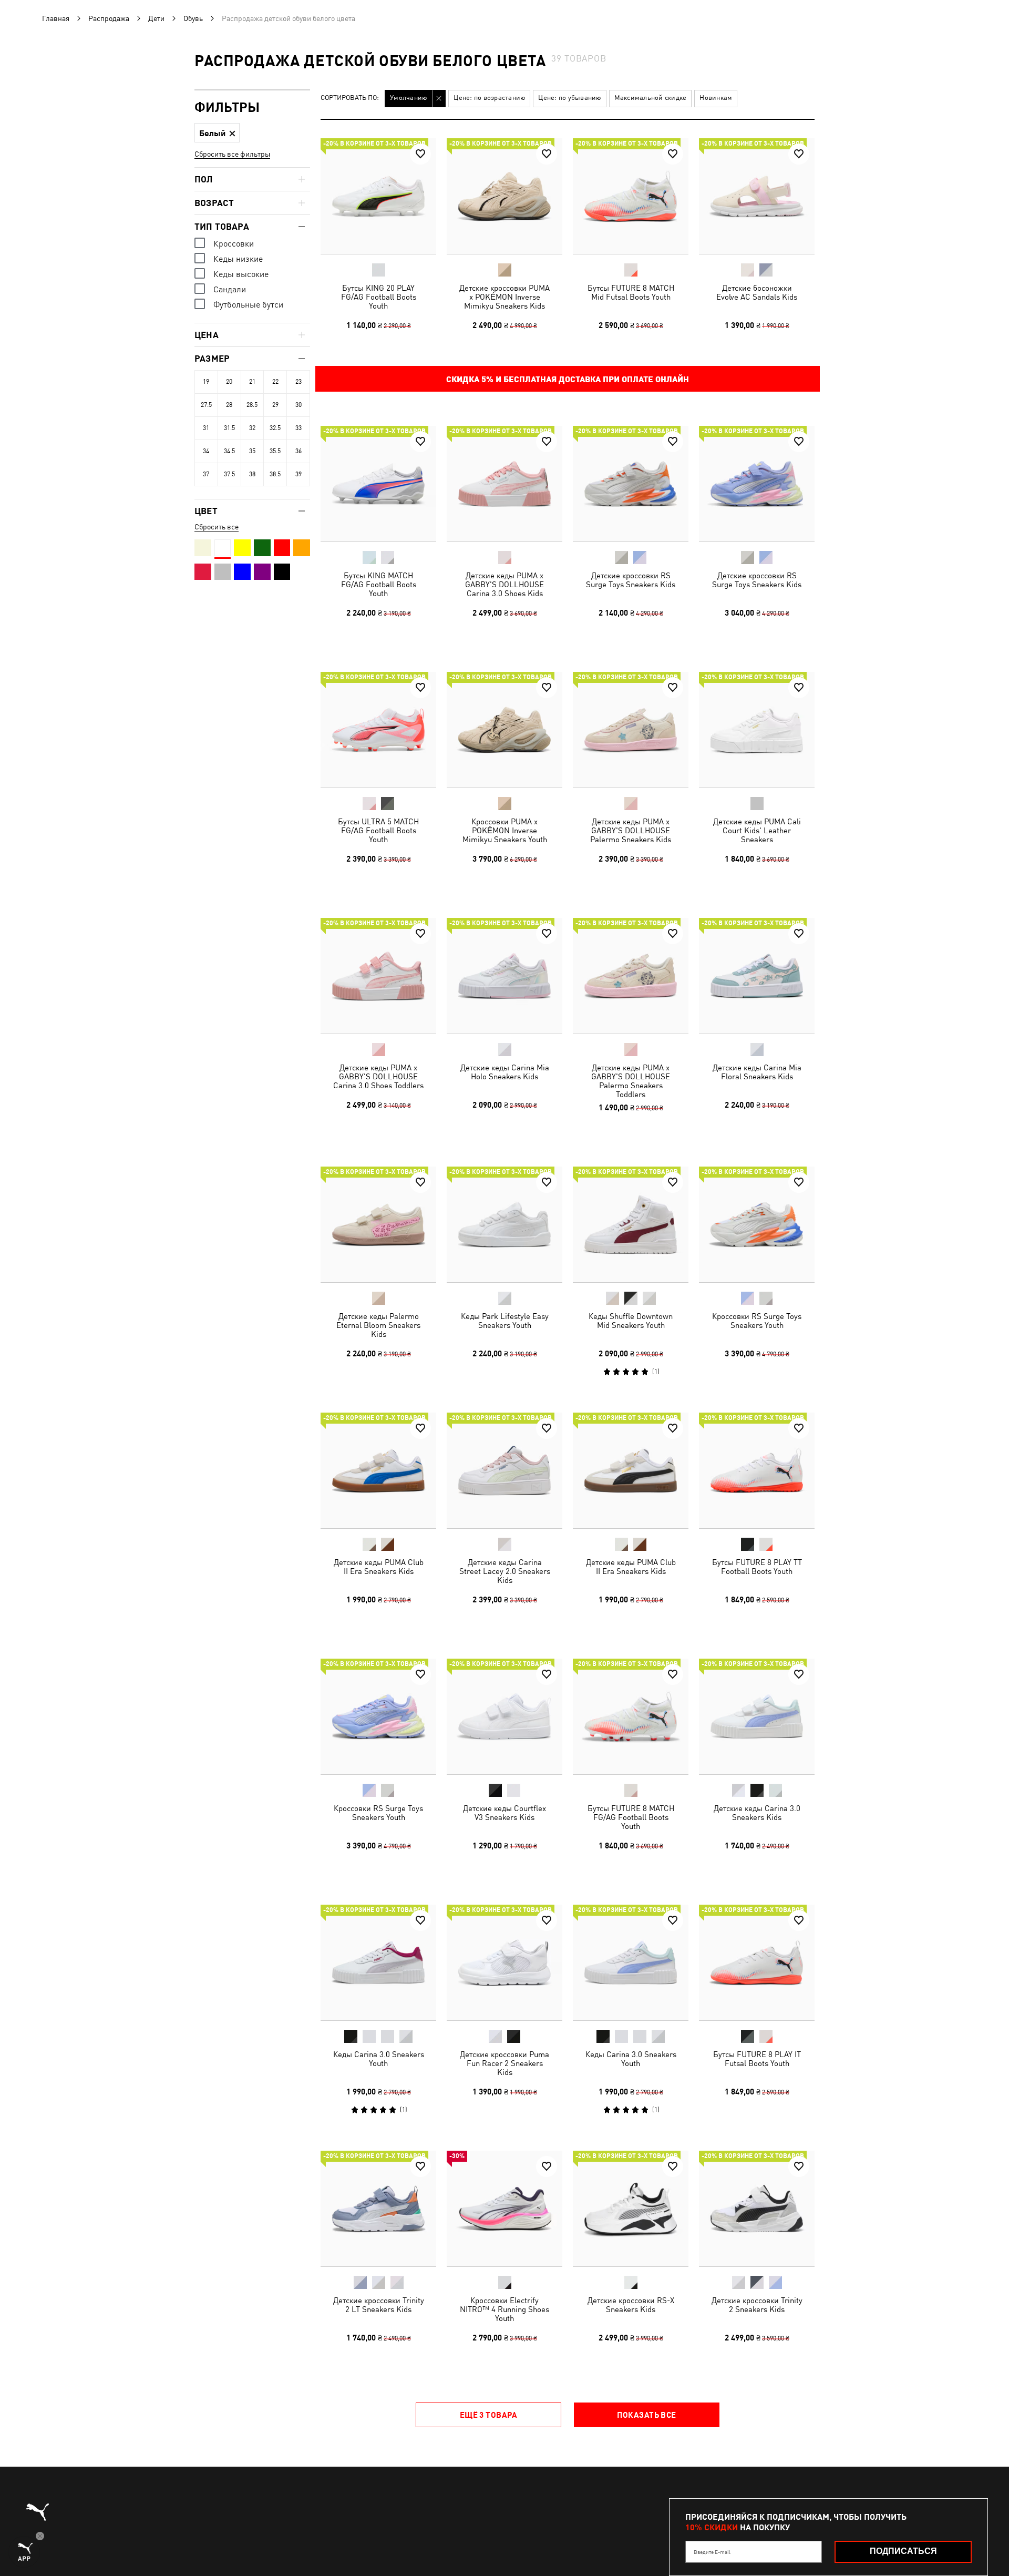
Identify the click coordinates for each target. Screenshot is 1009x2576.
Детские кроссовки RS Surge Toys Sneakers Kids (631, 580)
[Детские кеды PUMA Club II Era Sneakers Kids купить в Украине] (378, 1470)
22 (275, 382)
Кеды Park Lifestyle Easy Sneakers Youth (505, 1321)
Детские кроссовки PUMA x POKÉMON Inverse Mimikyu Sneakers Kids (504, 297)
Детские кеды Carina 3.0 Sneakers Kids (757, 1813)
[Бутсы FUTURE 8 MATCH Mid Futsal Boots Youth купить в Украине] (631, 196)
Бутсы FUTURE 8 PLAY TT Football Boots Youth (757, 1567)
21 (252, 382)
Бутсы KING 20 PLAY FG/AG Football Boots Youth (379, 297)
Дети (156, 18)
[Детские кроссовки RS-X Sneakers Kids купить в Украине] (631, 2209)
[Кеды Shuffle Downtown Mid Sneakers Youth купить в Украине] (631, 1224)
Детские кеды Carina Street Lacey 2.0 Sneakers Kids (505, 1571)
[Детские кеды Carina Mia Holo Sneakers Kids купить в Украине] (504, 976)
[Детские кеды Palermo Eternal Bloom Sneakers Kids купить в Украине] (378, 1224)
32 (252, 428)
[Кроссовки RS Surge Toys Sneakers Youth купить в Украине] (757, 1224)
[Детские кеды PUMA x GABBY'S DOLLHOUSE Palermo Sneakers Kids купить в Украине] (631, 730)
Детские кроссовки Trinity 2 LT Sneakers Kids (379, 2305)
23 (298, 382)
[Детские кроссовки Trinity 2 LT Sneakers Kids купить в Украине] (378, 2209)
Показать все (646, 2415)
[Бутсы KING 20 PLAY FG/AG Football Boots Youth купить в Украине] (378, 196)
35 (252, 451)
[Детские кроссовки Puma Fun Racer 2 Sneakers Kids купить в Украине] (504, 1962)
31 (206, 428)
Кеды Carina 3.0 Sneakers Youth (379, 2059)
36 (298, 451)
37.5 (229, 474)
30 (298, 405)
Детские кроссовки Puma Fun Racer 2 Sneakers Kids (504, 2063)
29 (275, 405)
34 (206, 451)
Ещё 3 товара (488, 2415)
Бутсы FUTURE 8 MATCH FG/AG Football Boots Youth (631, 1817)
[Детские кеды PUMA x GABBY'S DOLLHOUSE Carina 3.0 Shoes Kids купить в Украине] (504, 484)
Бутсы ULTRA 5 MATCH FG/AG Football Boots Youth (378, 830)
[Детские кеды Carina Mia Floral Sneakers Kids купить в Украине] (757, 976)
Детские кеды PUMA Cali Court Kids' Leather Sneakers (757, 830)
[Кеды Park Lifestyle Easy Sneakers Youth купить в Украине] (504, 1224)
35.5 (275, 451)
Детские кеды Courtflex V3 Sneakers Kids (504, 1813)
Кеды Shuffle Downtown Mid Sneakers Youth (631, 1321)
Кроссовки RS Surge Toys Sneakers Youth (757, 1321)
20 (229, 382)
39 (298, 474)
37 (206, 474)
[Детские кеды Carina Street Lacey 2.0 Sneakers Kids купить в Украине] (504, 1470)
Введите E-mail (712, 2552)
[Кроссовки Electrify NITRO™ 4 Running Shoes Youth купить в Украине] (504, 2209)
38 (252, 474)
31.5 (229, 428)
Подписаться (903, 2551)
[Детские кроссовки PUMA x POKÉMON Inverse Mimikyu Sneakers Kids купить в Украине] (504, 196)
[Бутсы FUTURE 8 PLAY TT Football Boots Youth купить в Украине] (757, 1470)
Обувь (193, 18)
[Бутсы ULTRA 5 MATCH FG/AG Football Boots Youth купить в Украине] (378, 730)
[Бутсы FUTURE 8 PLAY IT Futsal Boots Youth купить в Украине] (757, 1962)
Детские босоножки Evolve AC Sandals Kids (757, 292)
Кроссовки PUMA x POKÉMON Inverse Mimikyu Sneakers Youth (505, 830)
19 (206, 382)
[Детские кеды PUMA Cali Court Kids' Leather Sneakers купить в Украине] (757, 730)
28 (229, 405)
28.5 (252, 405)
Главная (56, 18)
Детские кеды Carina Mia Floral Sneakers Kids (757, 1072)
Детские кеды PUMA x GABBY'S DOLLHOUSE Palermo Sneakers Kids (631, 830)
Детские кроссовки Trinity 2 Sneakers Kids (757, 2305)
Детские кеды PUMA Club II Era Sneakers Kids (379, 1567)
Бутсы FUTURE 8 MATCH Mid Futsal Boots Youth (631, 292)
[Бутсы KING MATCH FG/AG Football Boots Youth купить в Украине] (378, 484)
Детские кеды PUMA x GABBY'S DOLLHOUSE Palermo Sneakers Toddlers (631, 1081)
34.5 (229, 451)
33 (298, 428)
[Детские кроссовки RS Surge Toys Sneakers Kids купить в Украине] (631, 484)
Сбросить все (217, 527)
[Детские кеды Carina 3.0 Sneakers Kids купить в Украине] (757, 1716)
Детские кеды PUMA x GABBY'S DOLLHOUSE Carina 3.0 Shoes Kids (504, 584)
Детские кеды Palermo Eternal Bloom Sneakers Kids (378, 1325)
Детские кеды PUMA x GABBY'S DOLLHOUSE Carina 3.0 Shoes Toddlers (378, 1076)
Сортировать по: (350, 98)
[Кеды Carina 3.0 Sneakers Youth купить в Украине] (378, 1962)
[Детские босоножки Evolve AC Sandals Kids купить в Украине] (757, 196)
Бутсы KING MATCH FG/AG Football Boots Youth (379, 584)
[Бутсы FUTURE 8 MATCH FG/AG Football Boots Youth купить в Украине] (631, 1716)
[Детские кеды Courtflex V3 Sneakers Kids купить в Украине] (504, 1716)
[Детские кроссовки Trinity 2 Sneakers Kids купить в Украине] (757, 2209)
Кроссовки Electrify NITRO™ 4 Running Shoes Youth (504, 2309)
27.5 (206, 405)
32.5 (275, 428)
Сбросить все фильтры (232, 154)
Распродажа (109, 18)
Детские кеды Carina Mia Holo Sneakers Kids (505, 1072)
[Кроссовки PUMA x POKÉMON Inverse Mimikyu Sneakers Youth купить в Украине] (504, 730)
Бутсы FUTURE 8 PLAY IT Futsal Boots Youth (757, 2059)
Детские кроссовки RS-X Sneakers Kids (631, 2305)
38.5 (275, 474)
